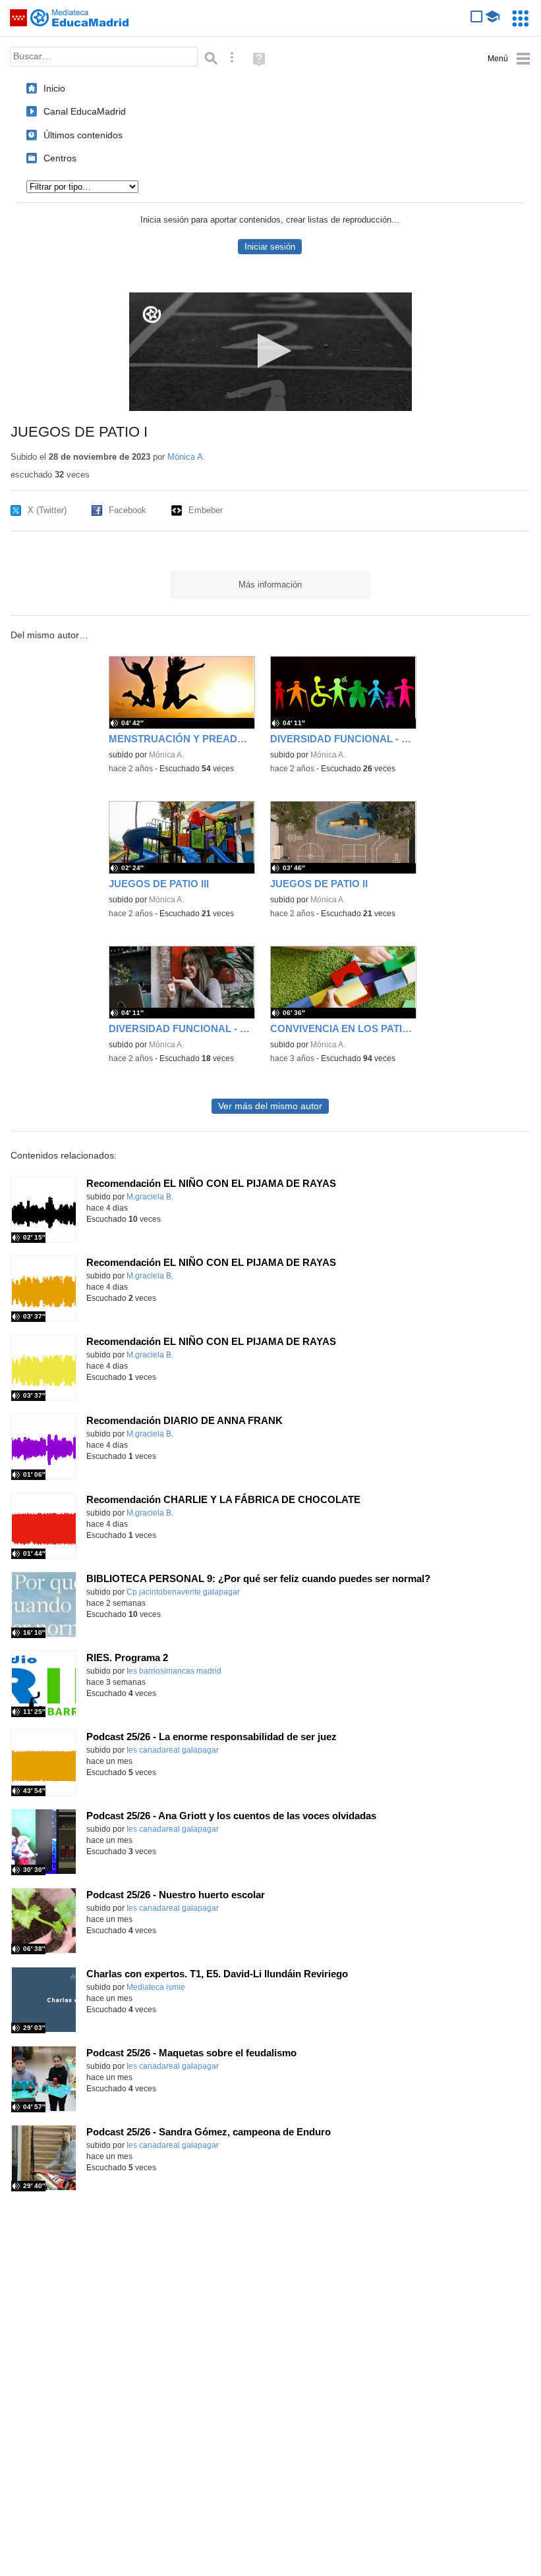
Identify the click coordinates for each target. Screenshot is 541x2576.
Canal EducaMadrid (85, 111)
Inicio (54, 88)
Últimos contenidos (83, 135)
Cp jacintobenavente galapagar (183, 1592)
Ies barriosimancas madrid (174, 1671)
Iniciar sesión (270, 247)
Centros (60, 158)
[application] (270, 352)
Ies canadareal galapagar (173, 1750)
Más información (270, 585)
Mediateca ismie (156, 1987)
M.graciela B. (150, 1197)
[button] (270, 351)
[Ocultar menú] (509, 59)
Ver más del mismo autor (270, 1106)
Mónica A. (186, 457)
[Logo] (152, 315)
